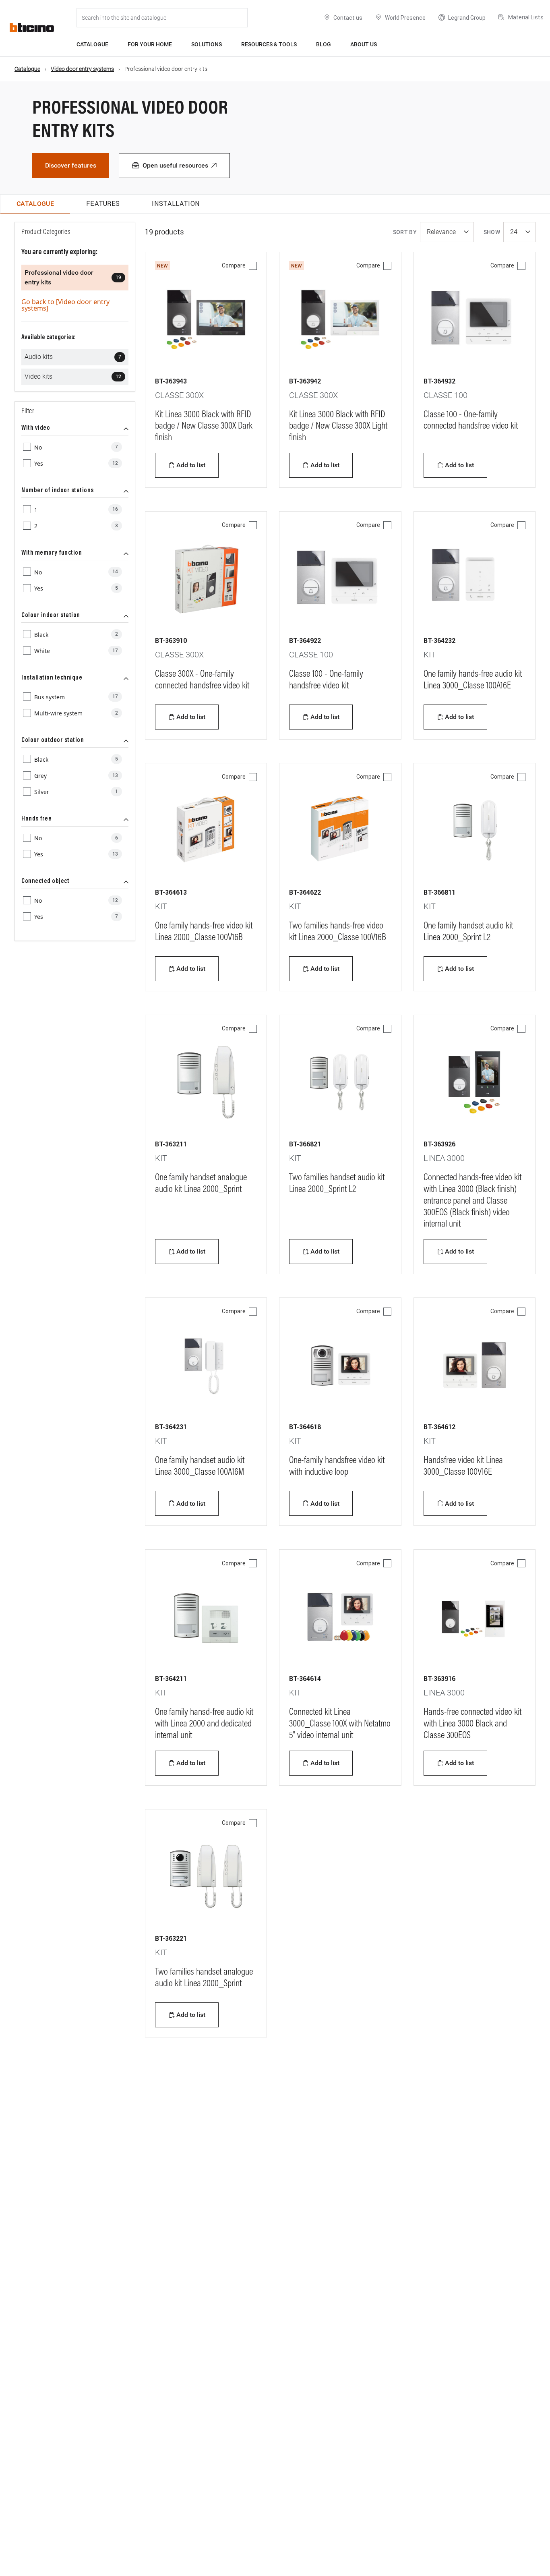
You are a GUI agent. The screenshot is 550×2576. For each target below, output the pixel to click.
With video (36, 428)
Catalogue (92, 44)
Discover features (71, 165)
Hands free (36, 819)
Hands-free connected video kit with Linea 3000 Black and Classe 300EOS (472, 1724)
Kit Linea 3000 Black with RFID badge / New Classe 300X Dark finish (204, 427)
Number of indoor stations (58, 491)
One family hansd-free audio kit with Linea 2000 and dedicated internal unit (204, 1724)
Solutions (207, 44)
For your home (150, 44)
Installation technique (52, 678)
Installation (176, 203)
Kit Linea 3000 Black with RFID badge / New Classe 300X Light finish (338, 427)
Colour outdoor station (53, 740)
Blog (324, 44)
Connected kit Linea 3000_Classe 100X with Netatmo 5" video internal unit (340, 1724)
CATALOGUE (35, 204)
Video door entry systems (82, 69)
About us (364, 44)
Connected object (45, 881)
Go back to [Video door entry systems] (65, 305)
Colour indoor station (51, 616)
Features (103, 203)
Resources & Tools (269, 44)
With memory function (52, 553)
